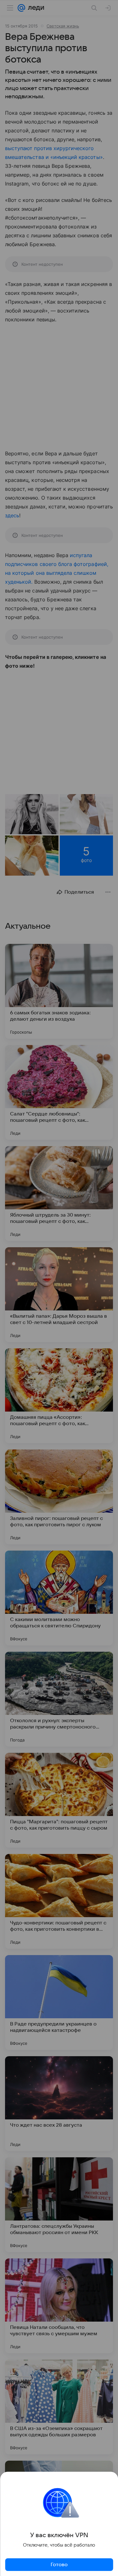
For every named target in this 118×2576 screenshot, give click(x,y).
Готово (59, 2565)
